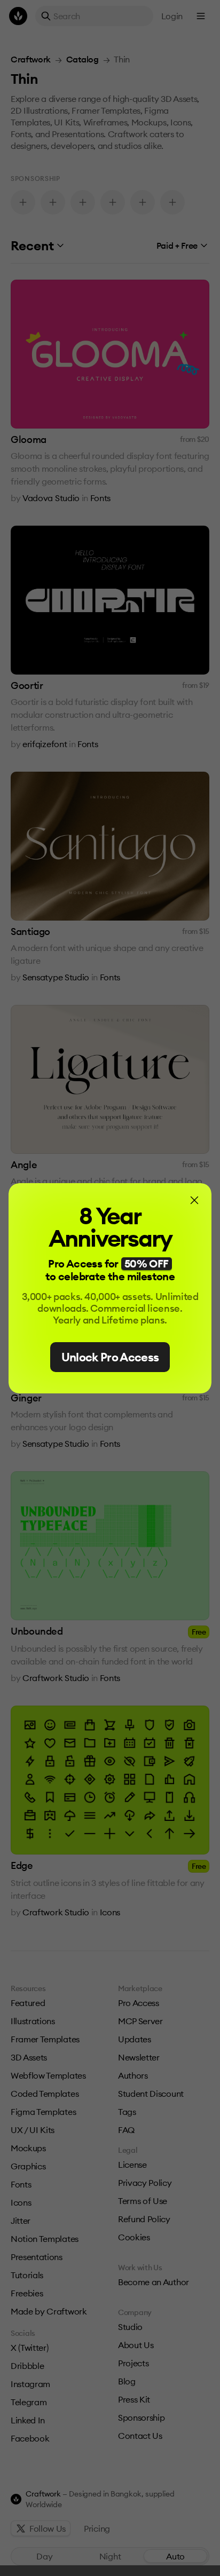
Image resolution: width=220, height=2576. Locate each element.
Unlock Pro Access (110, 1357)
